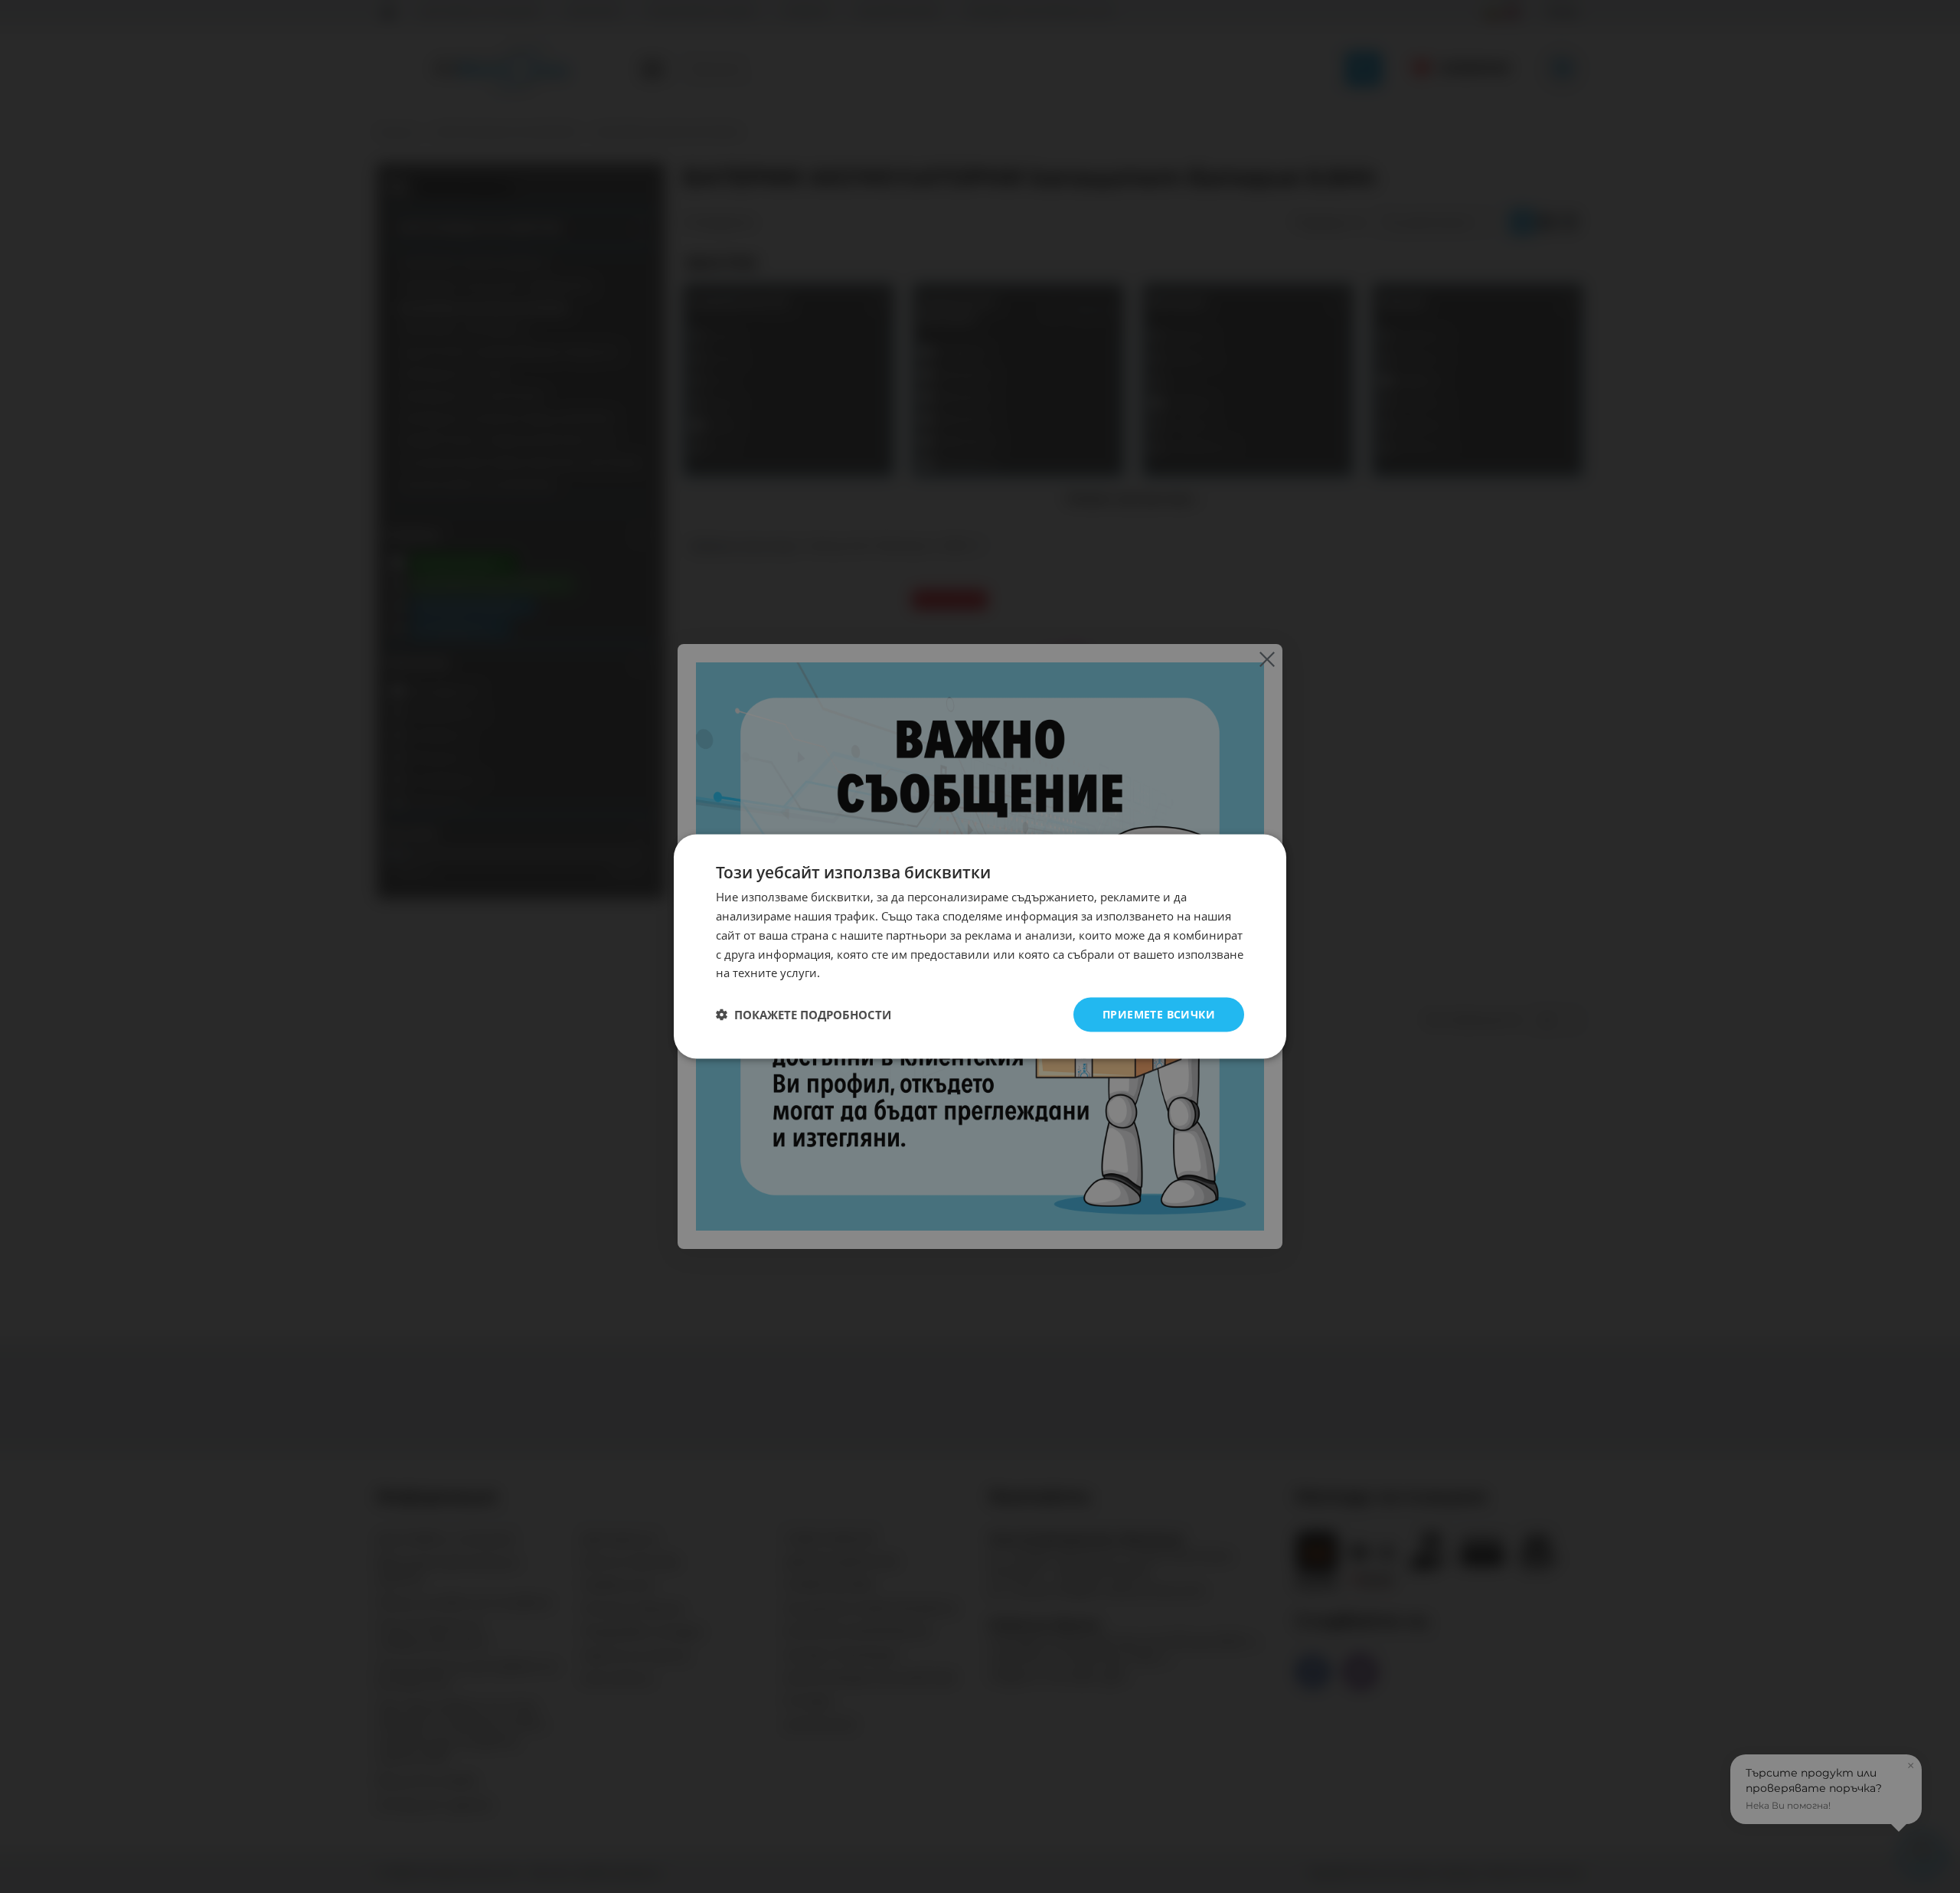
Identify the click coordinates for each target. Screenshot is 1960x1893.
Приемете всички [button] (1159, 1014)
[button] (804, 1015)
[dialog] (980, 947)
